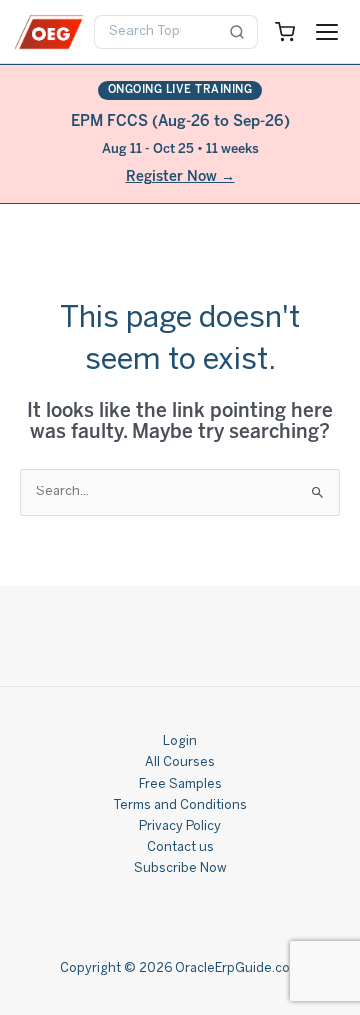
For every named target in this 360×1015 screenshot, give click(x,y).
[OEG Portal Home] (49, 32)
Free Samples (180, 785)
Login (180, 742)
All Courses (180, 763)
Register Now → (180, 177)
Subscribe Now (180, 869)
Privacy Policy (180, 827)
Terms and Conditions (180, 806)
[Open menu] (327, 32)
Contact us (180, 848)
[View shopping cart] (285, 32)
